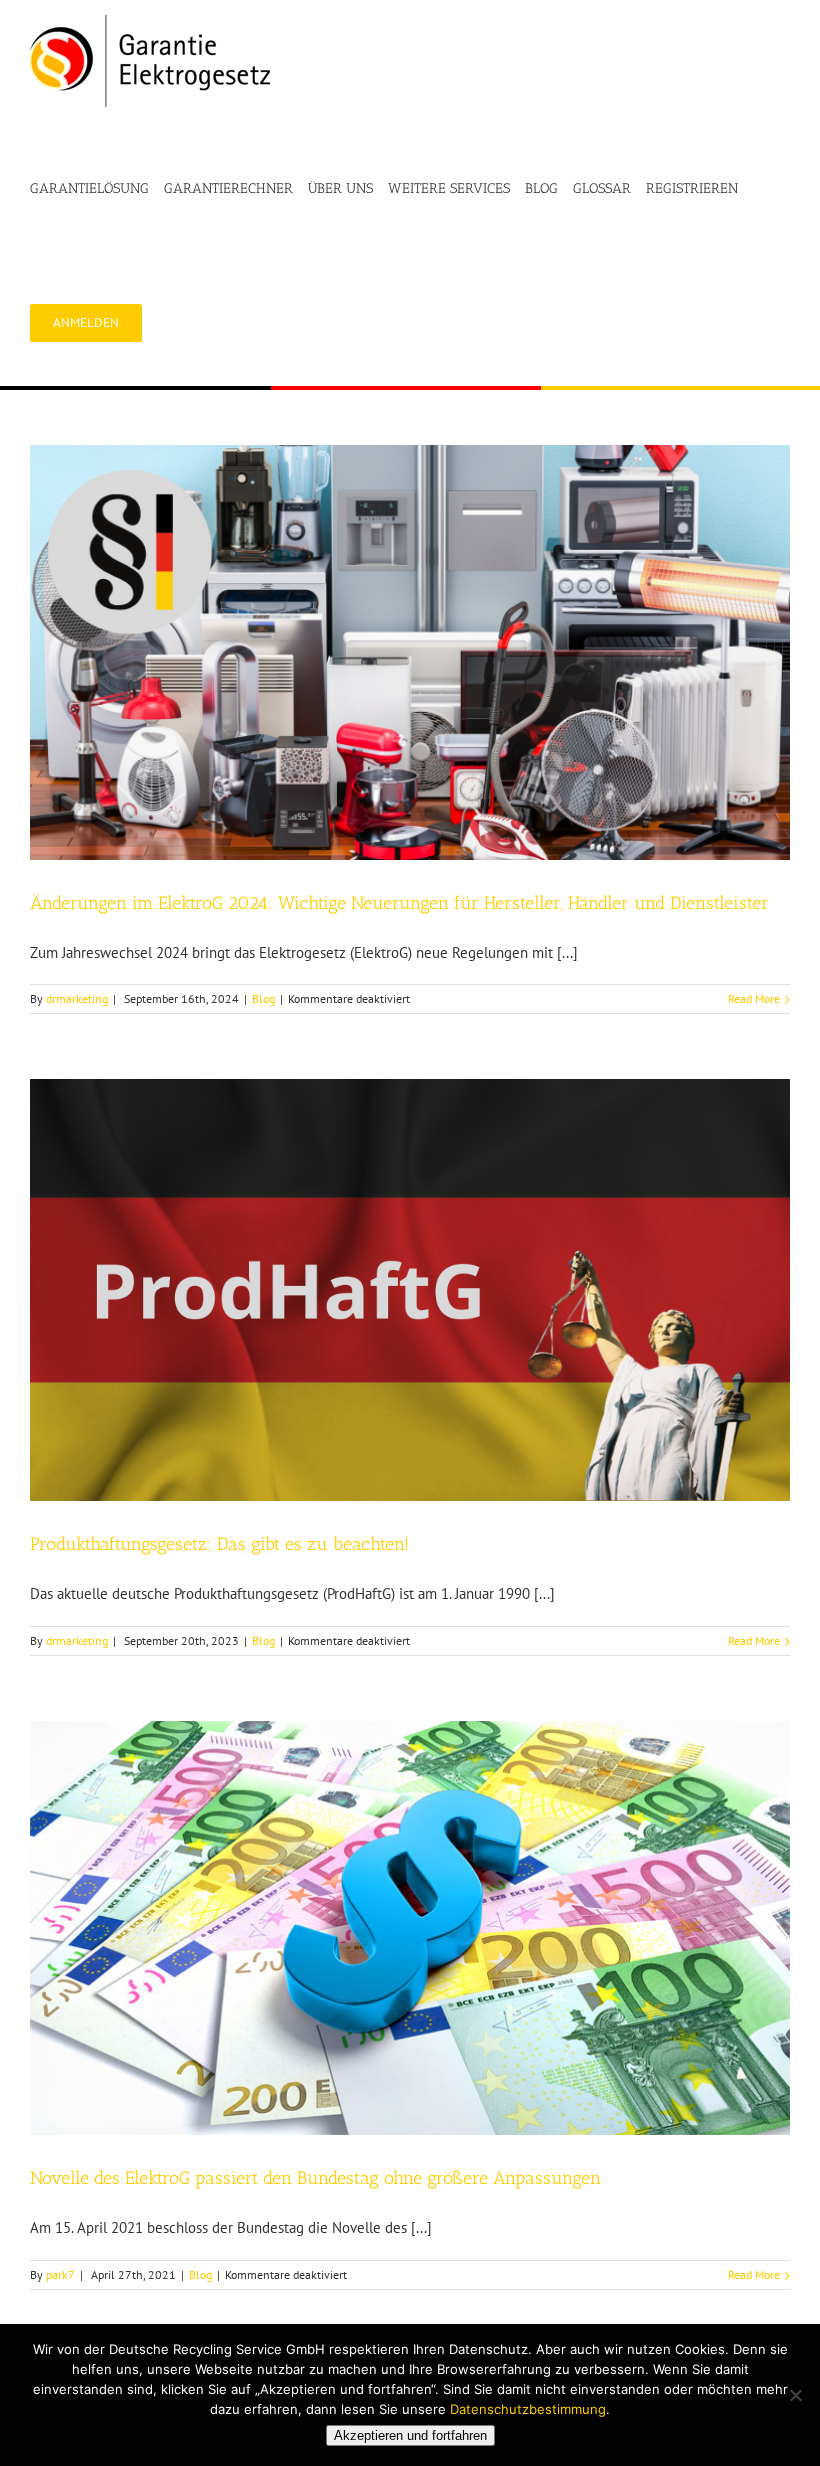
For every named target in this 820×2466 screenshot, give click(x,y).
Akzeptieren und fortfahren (410, 2435)
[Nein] (795, 2395)
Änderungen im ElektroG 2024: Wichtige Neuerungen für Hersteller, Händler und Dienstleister (399, 903)
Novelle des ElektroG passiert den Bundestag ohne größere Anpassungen (315, 2178)
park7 (60, 2274)
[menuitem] (97, 189)
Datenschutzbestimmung (528, 2409)
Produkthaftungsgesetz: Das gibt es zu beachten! (219, 1544)
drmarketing (77, 998)
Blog (263, 998)
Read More (754, 998)
